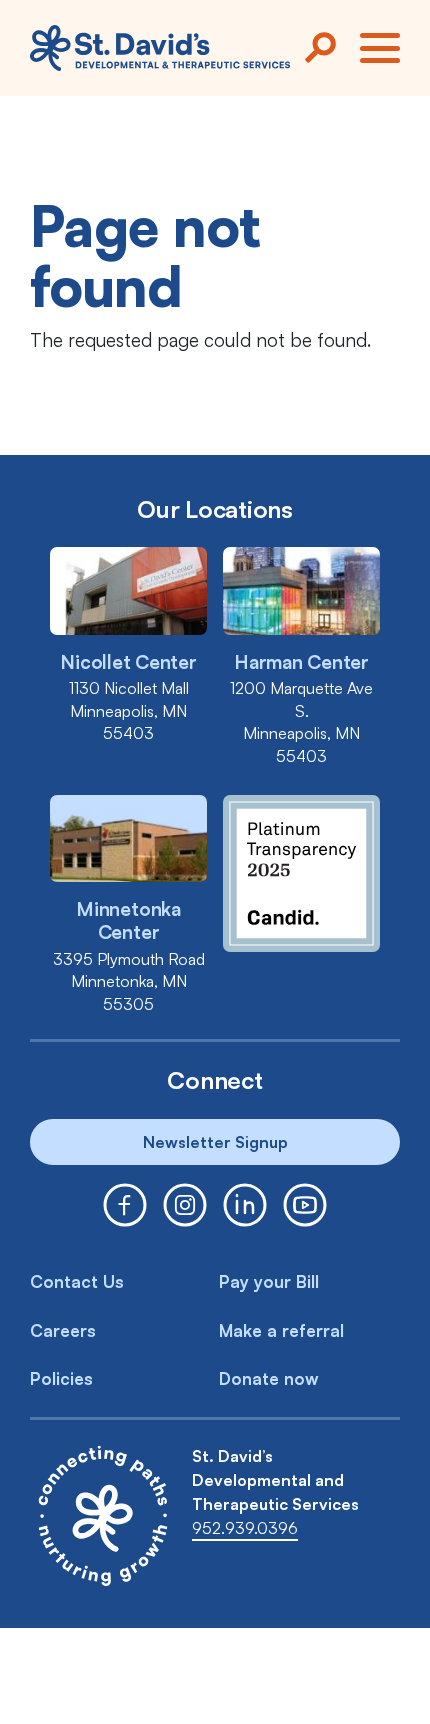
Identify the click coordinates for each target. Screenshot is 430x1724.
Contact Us (77, 1281)
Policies (61, 1378)
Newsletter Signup (215, 1142)
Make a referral (281, 1330)
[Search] (320, 48)
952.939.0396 (245, 1528)
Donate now (269, 1378)
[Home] (160, 47)
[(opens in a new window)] (125, 1205)
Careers (63, 1330)
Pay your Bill (269, 1281)
